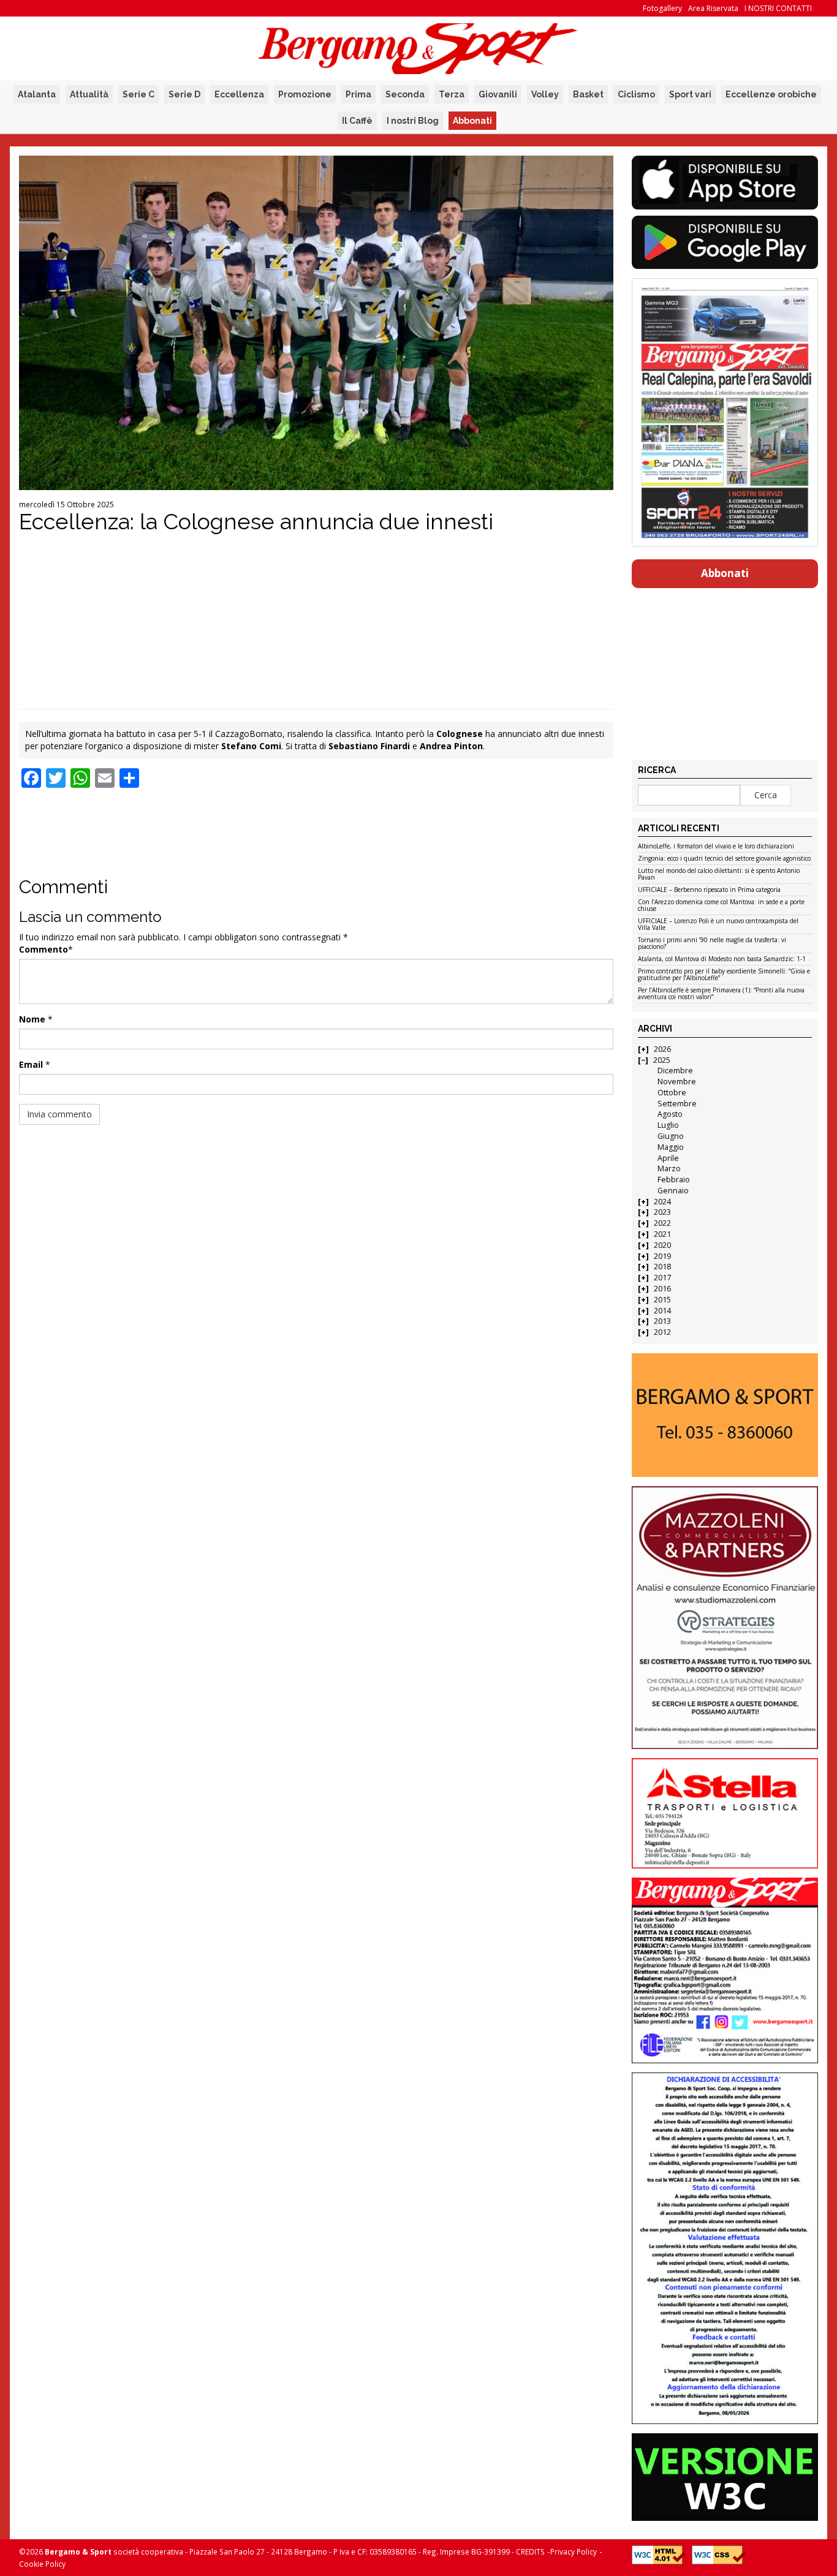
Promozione (305, 94)
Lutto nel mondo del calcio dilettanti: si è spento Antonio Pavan (719, 874)
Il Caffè (357, 121)
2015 (662, 1300)
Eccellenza (239, 94)
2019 (662, 1256)
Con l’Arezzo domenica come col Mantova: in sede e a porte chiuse (721, 906)
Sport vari (690, 94)
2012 (662, 1332)
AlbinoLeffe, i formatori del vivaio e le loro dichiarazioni (716, 847)
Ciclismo (636, 94)
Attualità (89, 94)
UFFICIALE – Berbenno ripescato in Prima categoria (709, 890)
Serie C (138, 94)
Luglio (668, 1125)
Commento (44, 949)
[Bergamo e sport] (725, 1415)
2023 (662, 1212)
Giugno (671, 1136)
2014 (662, 1311)
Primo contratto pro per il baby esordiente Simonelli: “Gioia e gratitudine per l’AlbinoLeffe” (724, 975)
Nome (32, 1019)
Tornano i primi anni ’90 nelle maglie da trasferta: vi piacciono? (712, 944)
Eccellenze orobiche (771, 94)
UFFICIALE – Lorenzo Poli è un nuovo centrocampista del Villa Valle (718, 925)
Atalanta (37, 94)
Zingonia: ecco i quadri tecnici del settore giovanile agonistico (724, 859)
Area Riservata (713, 8)
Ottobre (672, 1093)
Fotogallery (662, 8)
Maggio (671, 1147)
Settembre (677, 1104)
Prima (358, 94)
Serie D (184, 94)
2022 (662, 1223)
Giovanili (498, 94)
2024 (662, 1202)
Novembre (677, 1082)
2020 (662, 1245)
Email (31, 1064)
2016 (662, 1289)
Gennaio (673, 1191)
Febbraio (674, 1180)
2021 (662, 1234)
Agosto (670, 1114)
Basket (588, 94)
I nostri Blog (413, 121)
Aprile (668, 1158)
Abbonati (472, 121)
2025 (662, 1060)
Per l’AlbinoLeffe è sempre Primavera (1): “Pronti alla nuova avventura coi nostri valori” (721, 994)
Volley (545, 94)
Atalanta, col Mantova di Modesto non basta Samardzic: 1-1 (722, 959)
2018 (662, 1267)
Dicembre (675, 1071)
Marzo (669, 1169)
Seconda (405, 94)
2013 (662, 1321)
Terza (452, 94)
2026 (662, 1049)
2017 (662, 1278)
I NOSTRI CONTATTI (778, 8)
